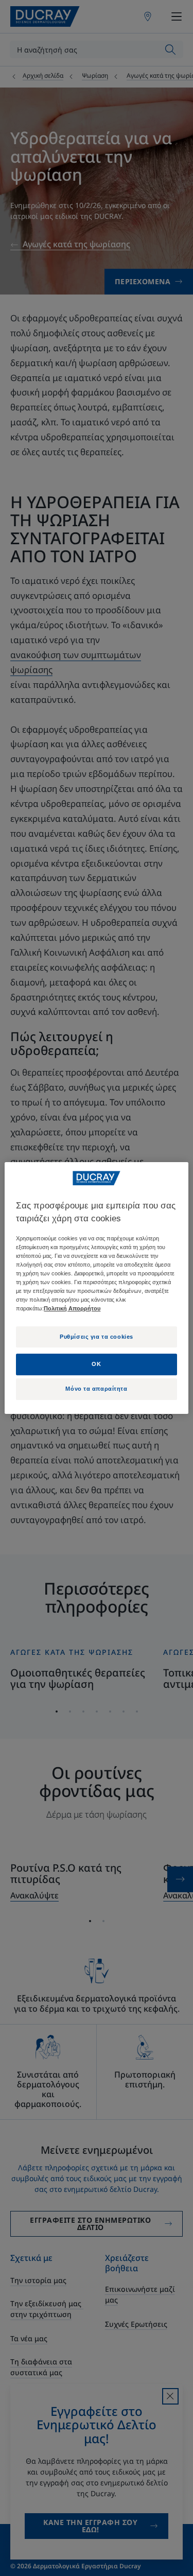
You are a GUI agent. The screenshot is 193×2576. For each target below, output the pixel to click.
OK (96, 1364)
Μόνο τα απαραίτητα (96, 1389)
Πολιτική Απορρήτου (72, 1309)
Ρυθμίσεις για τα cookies (97, 1337)
